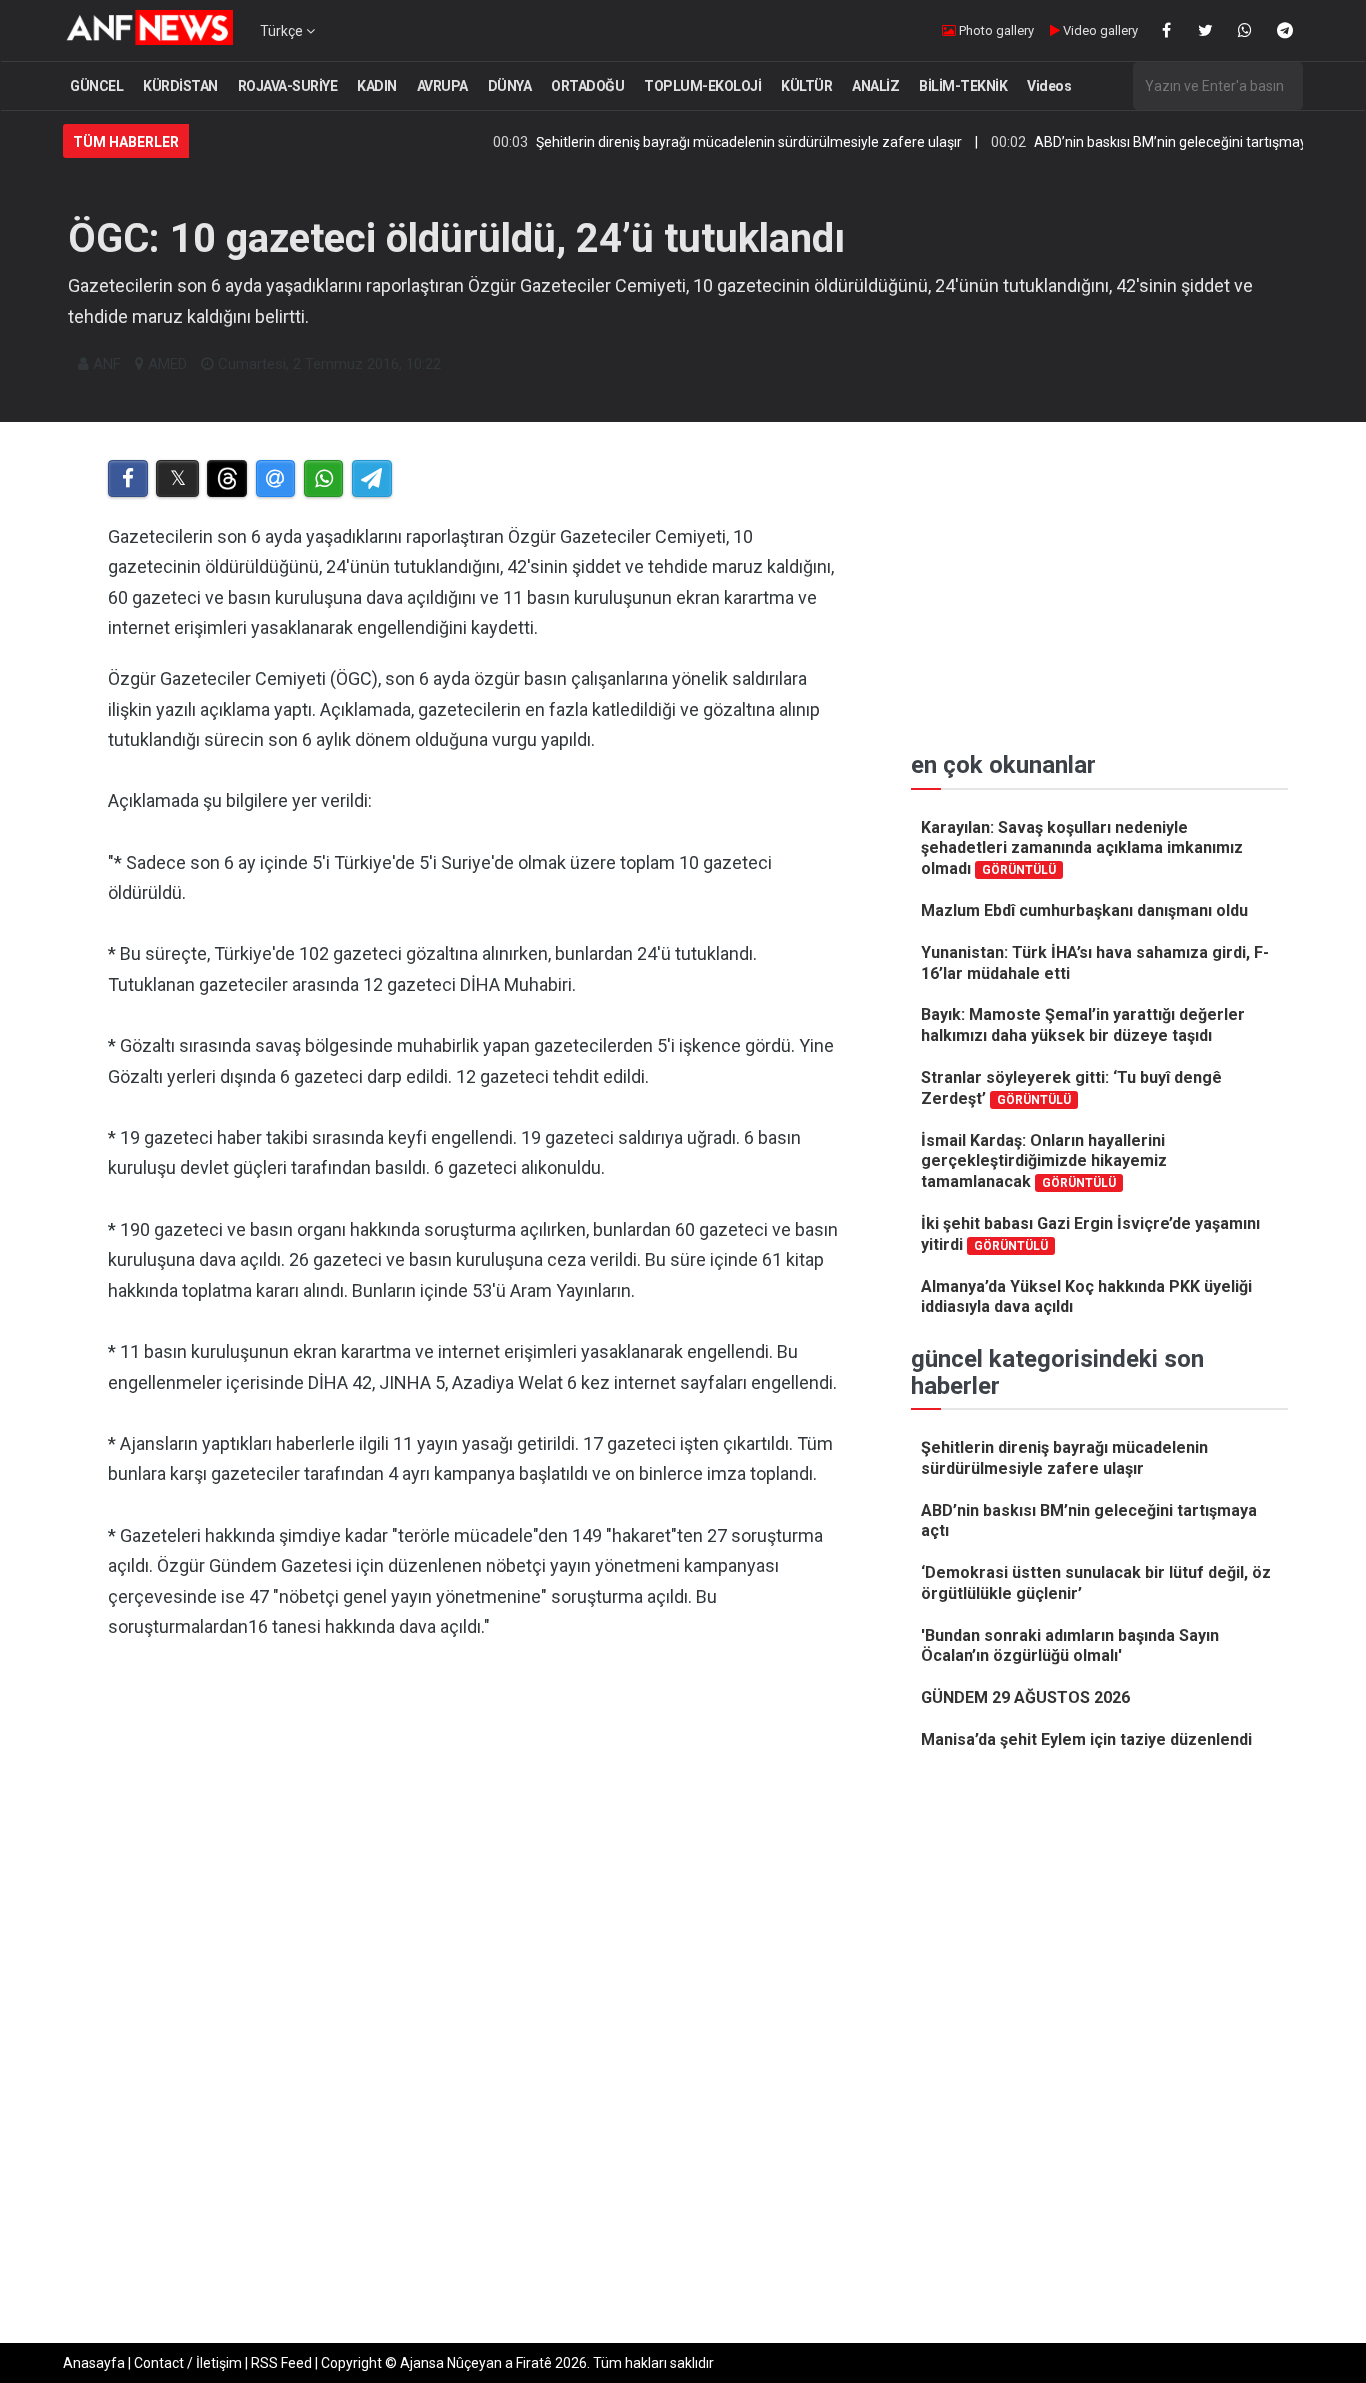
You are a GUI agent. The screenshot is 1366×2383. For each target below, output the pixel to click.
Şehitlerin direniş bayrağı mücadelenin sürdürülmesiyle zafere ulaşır (701, 142)
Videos (1049, 86)
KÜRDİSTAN (180, 86)
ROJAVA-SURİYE (288, 86)
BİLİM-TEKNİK (963, 86)
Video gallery (1099, 30)
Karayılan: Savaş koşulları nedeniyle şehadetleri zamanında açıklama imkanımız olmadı (1082, 848)
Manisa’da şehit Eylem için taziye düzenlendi (1086, 1739)
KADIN (377, 86)
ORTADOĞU (587, 86)
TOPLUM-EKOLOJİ (702, 86)
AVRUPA (442, 86)
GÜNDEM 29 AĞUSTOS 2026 (1025, 1697)
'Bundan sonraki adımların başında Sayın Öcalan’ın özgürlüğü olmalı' (1070, 1646)
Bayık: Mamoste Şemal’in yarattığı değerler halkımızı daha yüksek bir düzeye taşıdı (1083, 1025)
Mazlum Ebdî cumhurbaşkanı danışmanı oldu (1084, 910)
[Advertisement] (474, 1863)
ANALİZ (875, 86)
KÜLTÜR (806, 86)
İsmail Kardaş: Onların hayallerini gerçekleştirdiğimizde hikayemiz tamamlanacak (1044, 1161)
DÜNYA (510, 86)
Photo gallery (995, 30)
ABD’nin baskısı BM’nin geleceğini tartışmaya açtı (1139, 142)
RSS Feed (281, 2363)
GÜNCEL (96, 86)
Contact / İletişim (188, 2363)
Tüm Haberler (126, 142)
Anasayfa (94, 2363)
